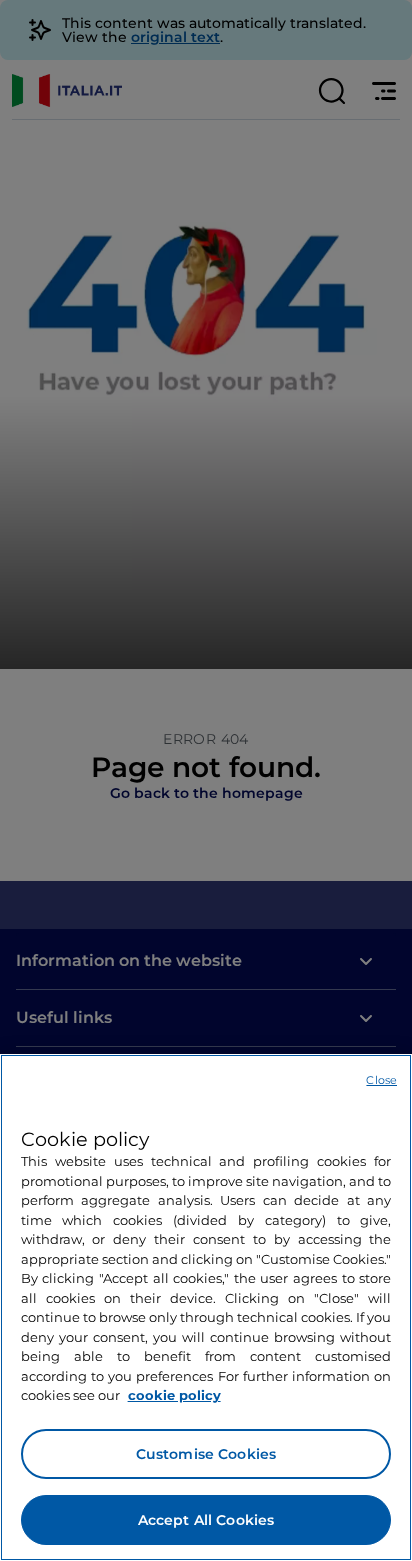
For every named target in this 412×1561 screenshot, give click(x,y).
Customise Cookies (206, 1454)
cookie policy (174, 1395)
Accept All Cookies (206, 1520)
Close (381, 1080)
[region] (206, 1307)
